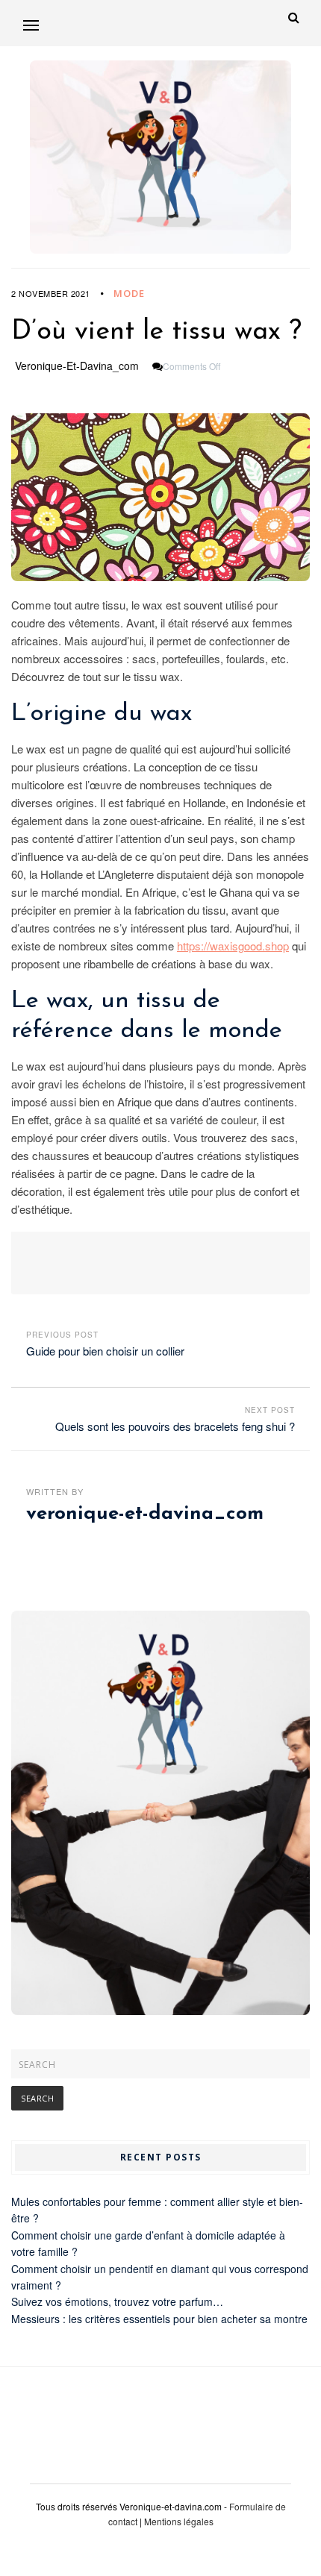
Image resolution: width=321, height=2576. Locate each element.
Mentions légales (179, 2521)
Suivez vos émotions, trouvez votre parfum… (117, 2301)
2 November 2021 (51, 293)
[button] (31, 25)
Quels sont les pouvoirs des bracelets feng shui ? (175, 1426)
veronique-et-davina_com (77, 366)
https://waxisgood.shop (233, 946)
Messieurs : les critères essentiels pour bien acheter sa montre (159, 2319)
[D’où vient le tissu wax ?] (160, 497)
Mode (129, 293)
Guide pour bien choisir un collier (105, 1351)
